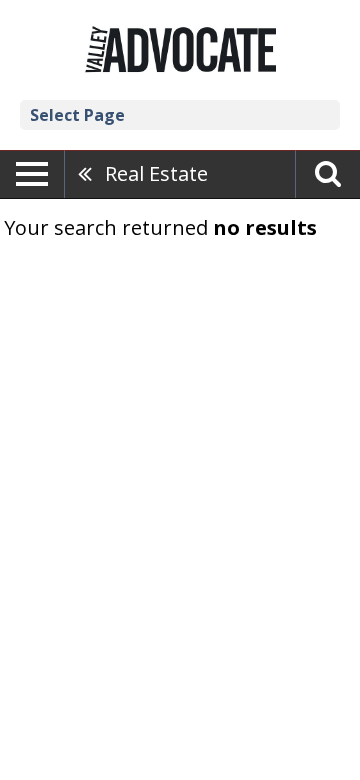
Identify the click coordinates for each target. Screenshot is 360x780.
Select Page (77, 115)
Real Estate (156, 173)
